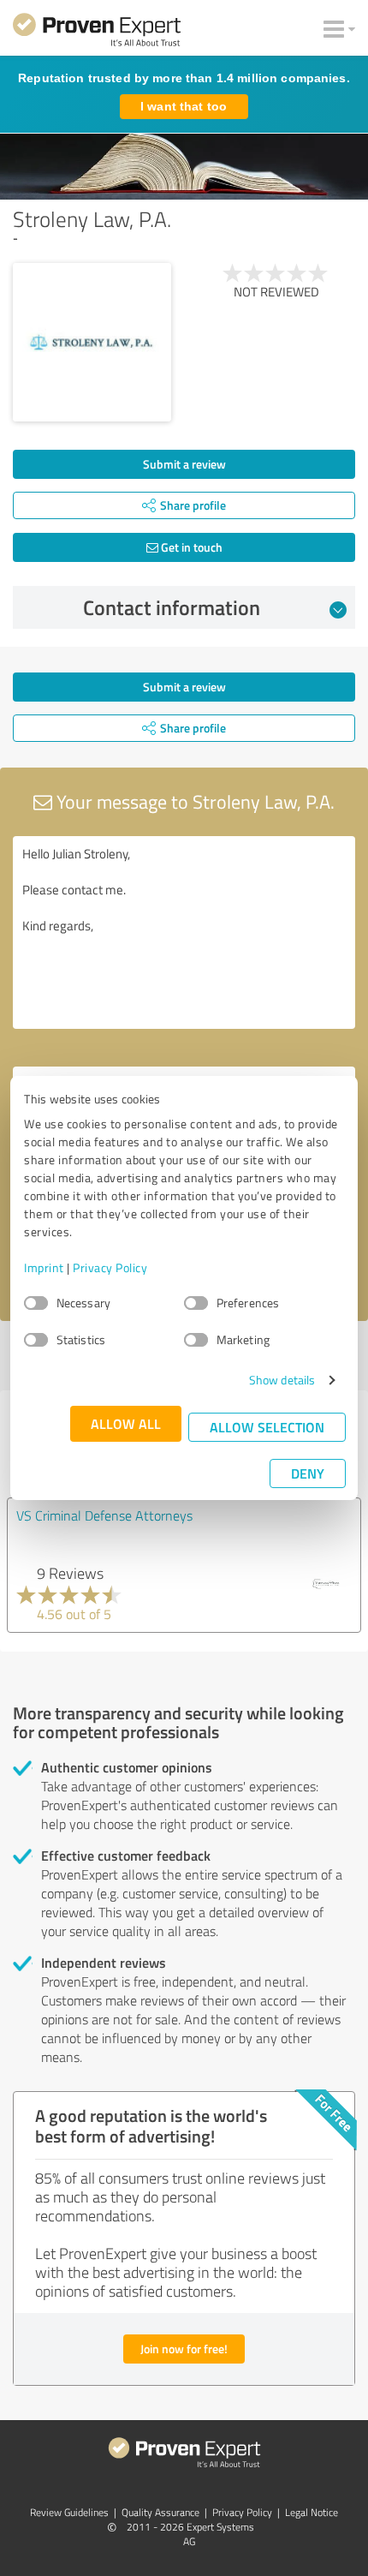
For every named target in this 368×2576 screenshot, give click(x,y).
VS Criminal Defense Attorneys (104, 1515)
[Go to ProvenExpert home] (97, 33)
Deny (308, 1473)
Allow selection (267, 1427)
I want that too (184, 106)
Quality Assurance (160, 2512)
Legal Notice (312, 2512)
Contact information (172, 607)
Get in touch (190, 547)
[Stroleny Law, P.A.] (92, 342)
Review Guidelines (69, 2512)
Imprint (44, 1267)
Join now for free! (184, 2349)
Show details (282, 1380)
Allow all (126, 1423)
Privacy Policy (110, 1267)
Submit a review (184, 464)
